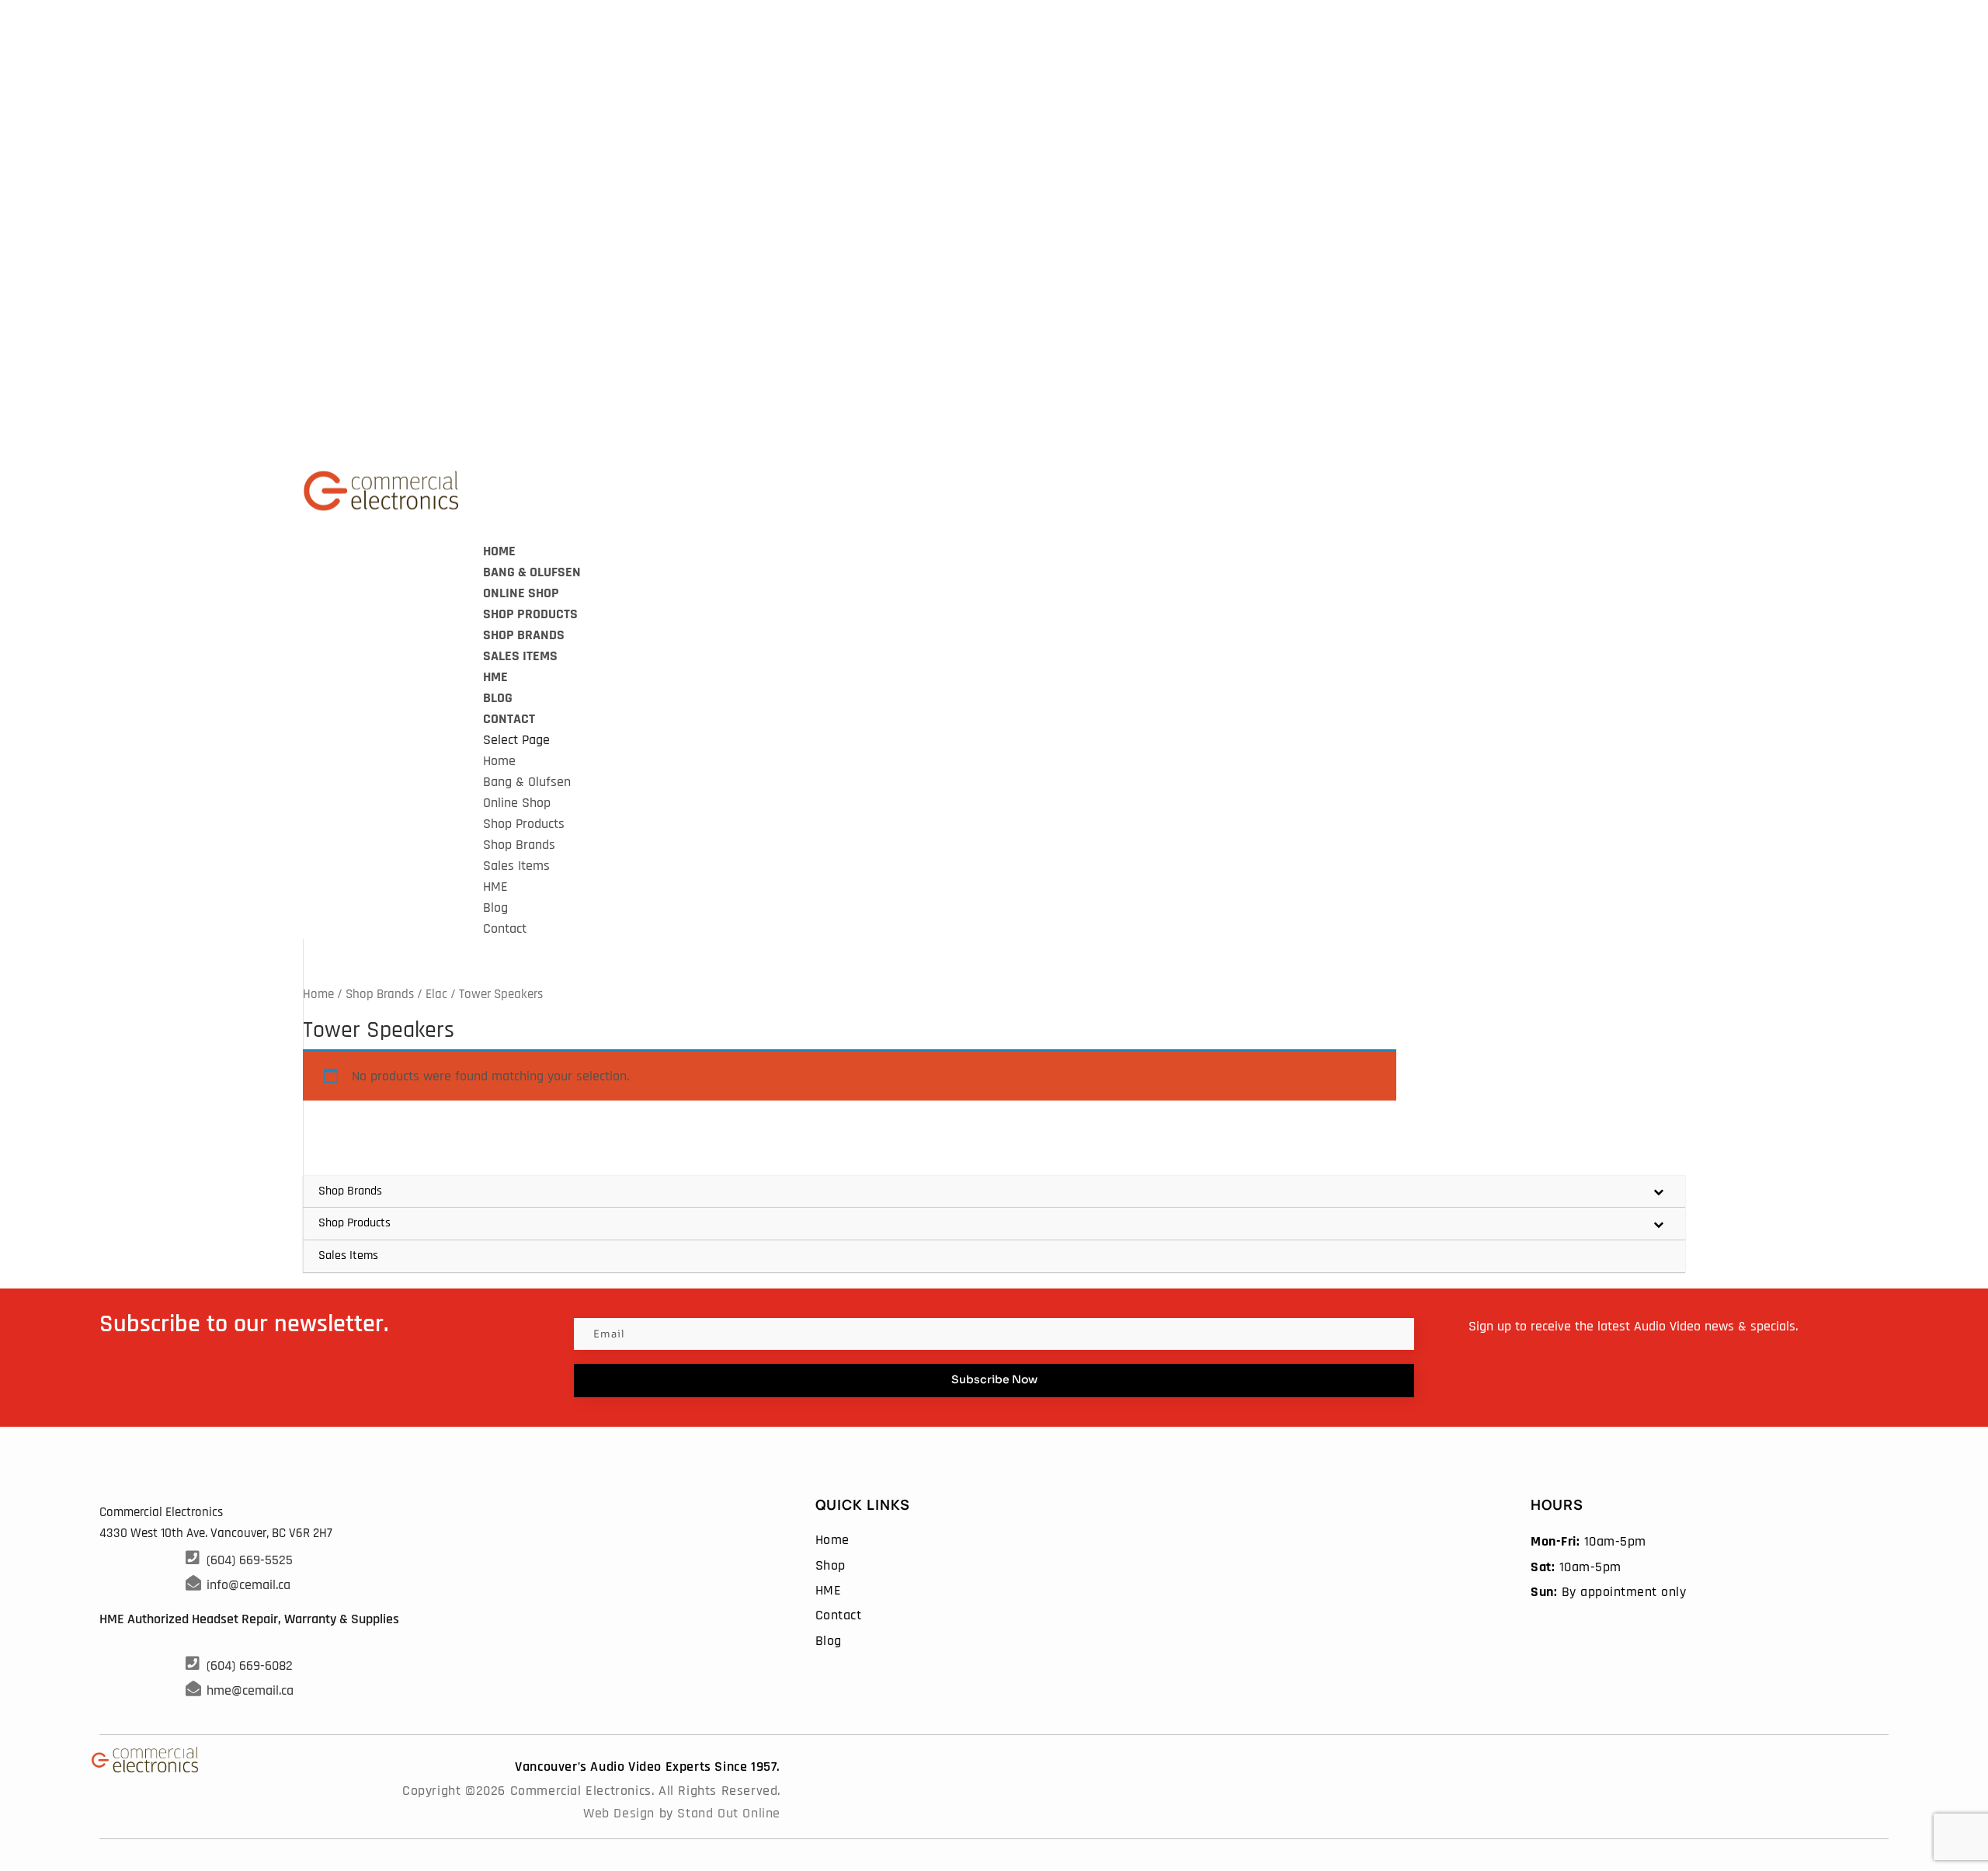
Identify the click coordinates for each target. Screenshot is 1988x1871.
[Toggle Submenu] (1658, 1192)
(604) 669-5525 (250, 1560)
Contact (509, 719)
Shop (831, 1565)
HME (495, 887)
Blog (495, 908)
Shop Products (530, 614)
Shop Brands (524, 635)
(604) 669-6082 (250, 1666)
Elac (436, 995)
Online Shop (517, 803)
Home (499, 761)
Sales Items (520, 656)
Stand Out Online (729, 1813)
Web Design (619, 1813)
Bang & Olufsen (532, 572)
